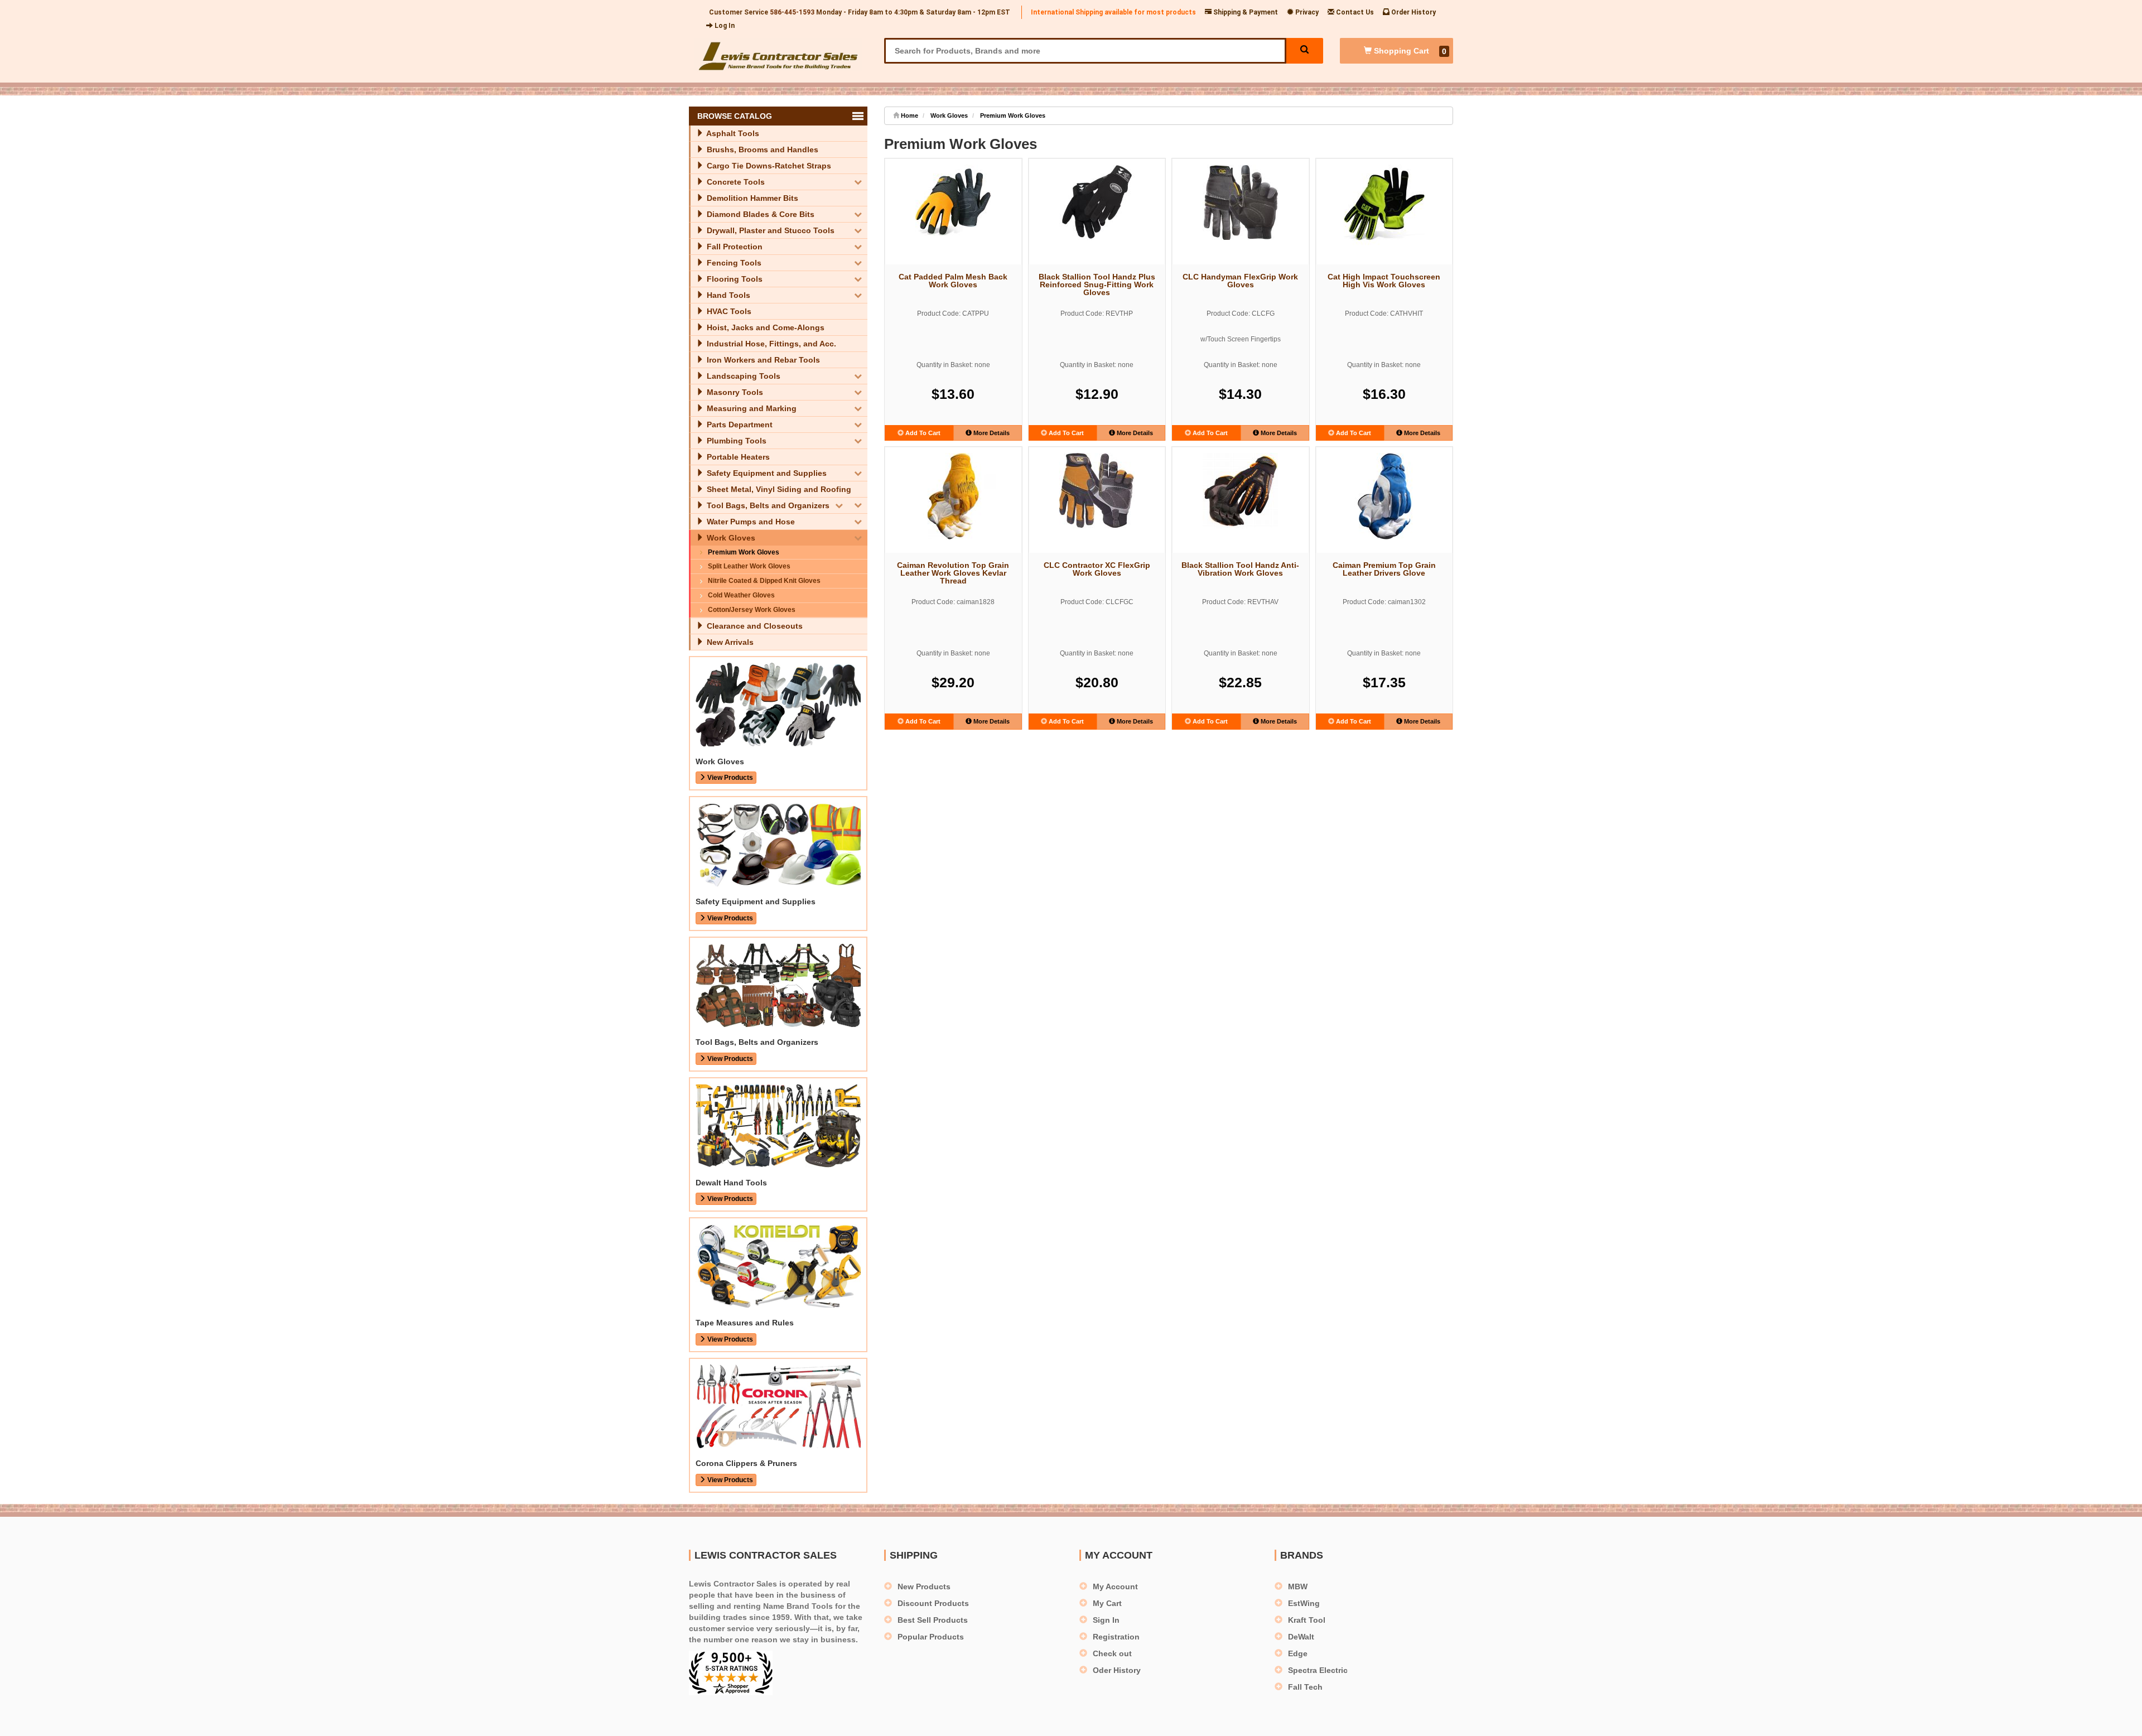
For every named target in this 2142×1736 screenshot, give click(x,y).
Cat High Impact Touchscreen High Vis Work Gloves (1384, 281)
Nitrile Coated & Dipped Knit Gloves (764, 581)
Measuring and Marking (751, 408)
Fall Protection (734, 247)
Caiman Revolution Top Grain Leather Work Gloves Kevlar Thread (953, 573)
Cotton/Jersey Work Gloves (752, 610)
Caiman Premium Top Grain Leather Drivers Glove (1384, 569)
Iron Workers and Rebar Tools (762, 360)
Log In (724, 26)
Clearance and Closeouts (754, 626)
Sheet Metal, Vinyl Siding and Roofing (778, 489)
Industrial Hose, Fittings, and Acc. (770, 344)
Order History (1413, 12)
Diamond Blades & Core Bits (759, 214)
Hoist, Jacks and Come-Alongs (764, 327)
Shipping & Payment (1245, 12)
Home (909, 115)
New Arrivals (729, 642)
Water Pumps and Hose (750, 522)
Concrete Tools (735, 182)
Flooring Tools (734, 279)
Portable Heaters (737, 457)
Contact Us (1354, 12)
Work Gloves (730, 538)
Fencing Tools (733, 263)
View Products (729, 778)
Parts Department (739, 425)
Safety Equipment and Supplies (766, 473)
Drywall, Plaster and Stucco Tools (770, 230)
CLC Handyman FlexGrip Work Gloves (1240, 281)
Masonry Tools (734, 392)
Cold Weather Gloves (741, 595)
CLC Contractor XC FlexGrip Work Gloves (1097, 569)
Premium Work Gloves (744, 552)
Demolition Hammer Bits (751, 198)
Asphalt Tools (732, 133)
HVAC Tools (728, 311)
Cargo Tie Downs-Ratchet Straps (768, 166)
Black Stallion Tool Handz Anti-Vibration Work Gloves (1240, 569)
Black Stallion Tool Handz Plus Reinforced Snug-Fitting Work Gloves (1097, 284)
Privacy (1306, 12)
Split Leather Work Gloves (749, 566)
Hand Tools (727, 295)
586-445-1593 (792, 12)
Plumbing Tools (735, 441)
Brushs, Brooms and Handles (761, 150)
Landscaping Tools (742, 376)
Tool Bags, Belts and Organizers (767, 505)
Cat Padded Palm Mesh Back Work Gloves (953, 281)
